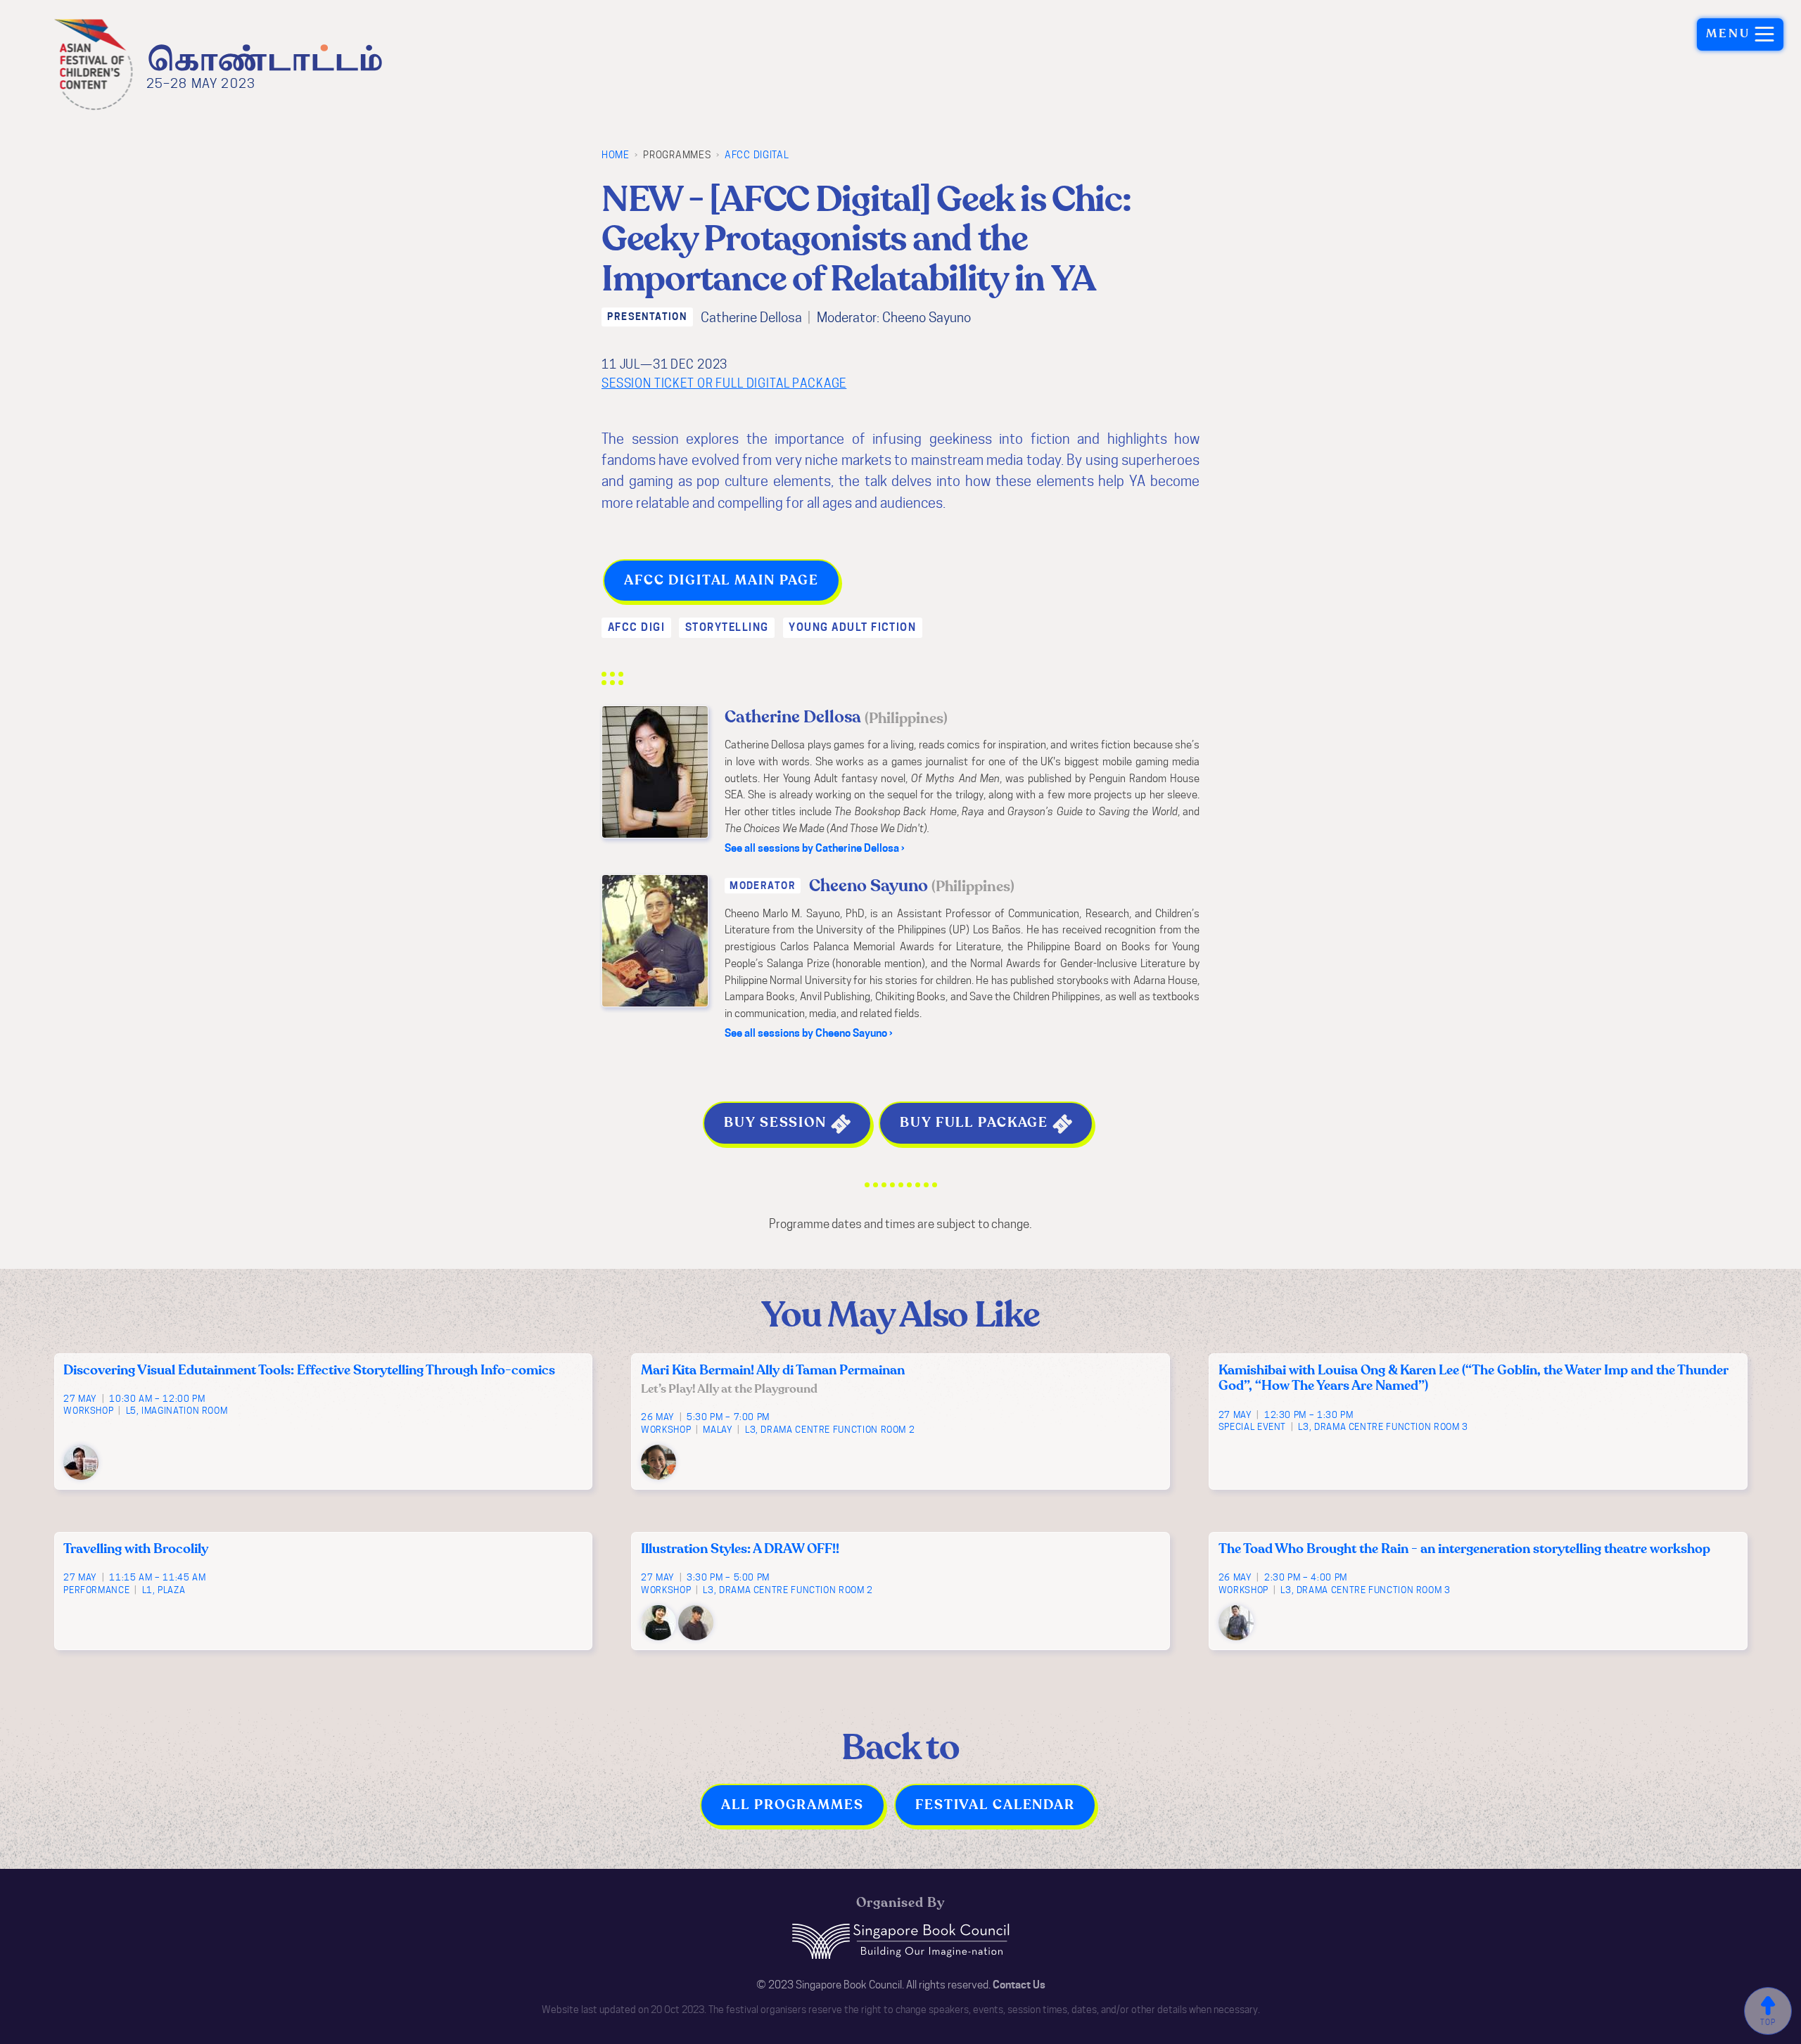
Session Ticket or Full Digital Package (724, 383)
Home (616, 154)
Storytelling (727, 627)
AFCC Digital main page (721, 580)
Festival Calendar (995, 1805)
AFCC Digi (636, 627)
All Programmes (792, 1805)
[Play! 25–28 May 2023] (264, 55)
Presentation (647, 317)
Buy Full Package (976, 1123)
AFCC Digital (757, 154)
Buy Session (777, 1123)
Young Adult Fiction (852, 627)
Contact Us (1019, 1985)
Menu (1729, 34)
